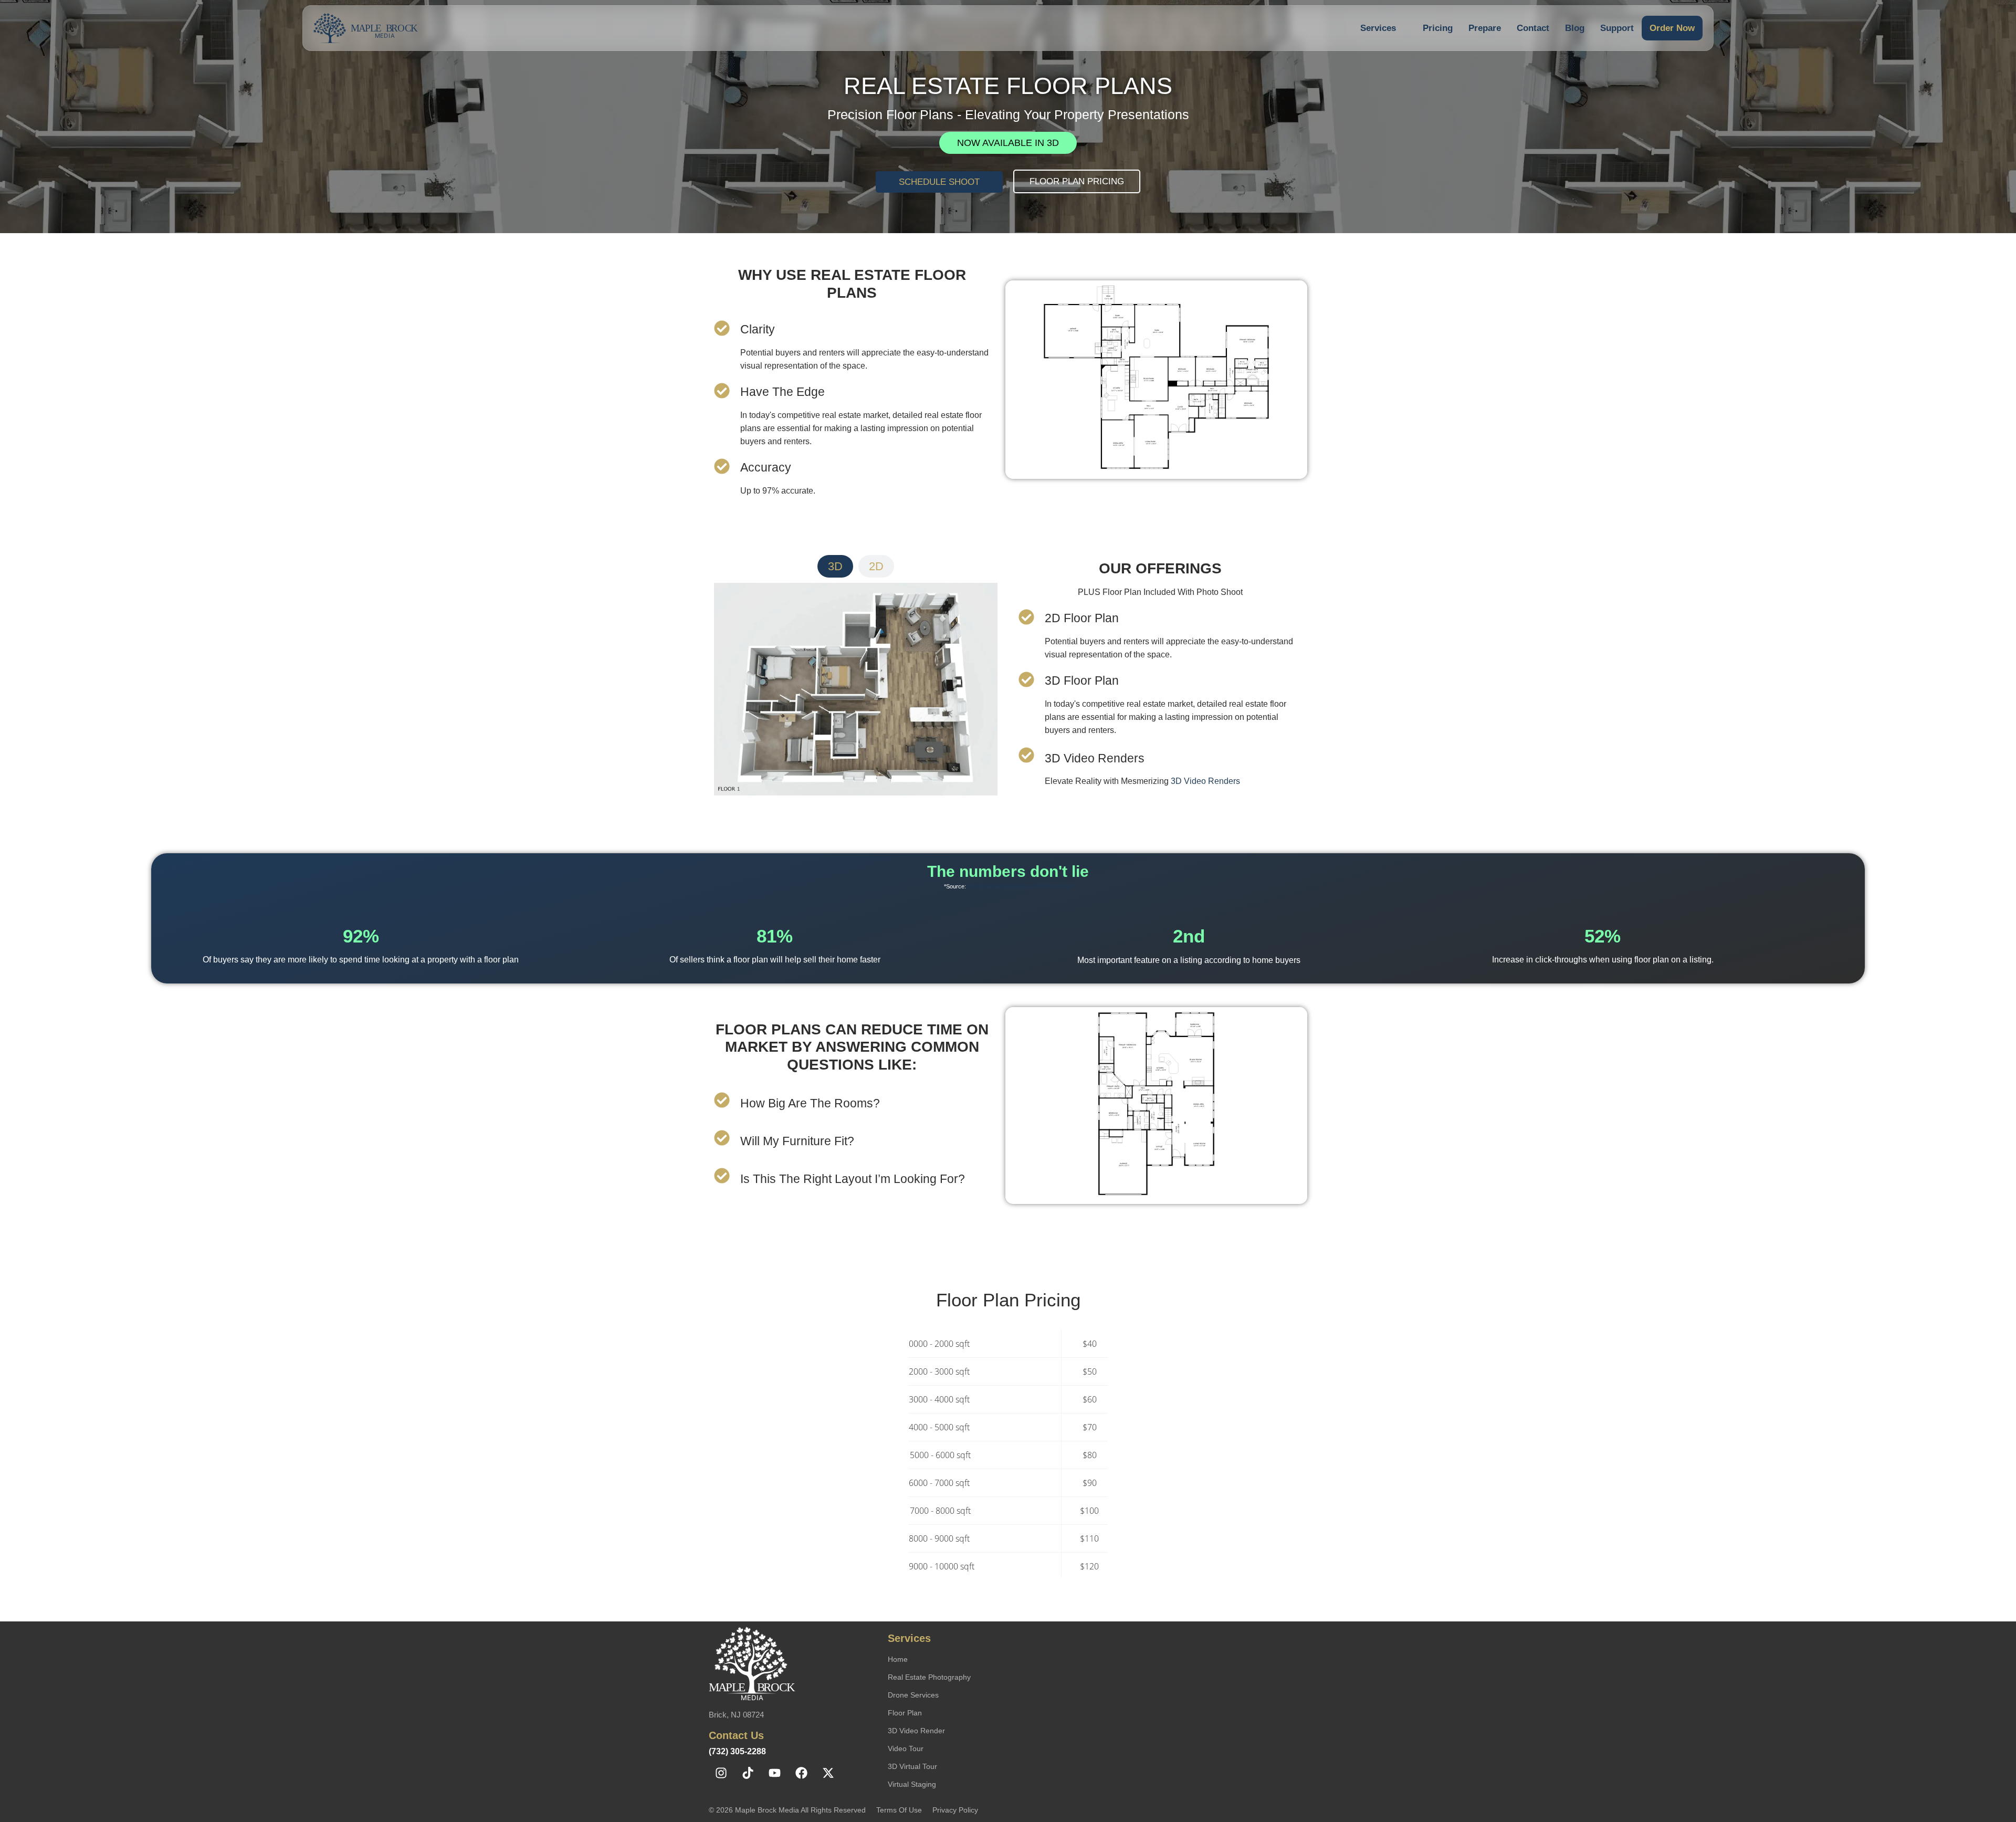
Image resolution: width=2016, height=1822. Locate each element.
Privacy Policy (955, 1810)
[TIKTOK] (748, 1773)
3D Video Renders (1205, 781)
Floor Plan (905, 1713)
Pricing (1438, 28)
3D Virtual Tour (912, 1766)
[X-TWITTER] (828, 1773)
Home (898, 1659)
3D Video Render (916, 1731)
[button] (1384, 28)
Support (1617, 28)
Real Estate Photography (929, 1677)
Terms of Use (899, 1810)
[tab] (835, 566)
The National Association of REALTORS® (1020, 886)
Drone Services (913, 1695)
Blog (1575, 28)
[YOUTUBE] (774, 1773)
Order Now (1672, 28)
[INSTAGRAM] (721, 1773)
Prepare (1485, 28)
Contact (1533, 28)
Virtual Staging (912, 1784)
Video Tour (906, 1748)
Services (1378, 28)
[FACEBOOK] (801, 1773)
